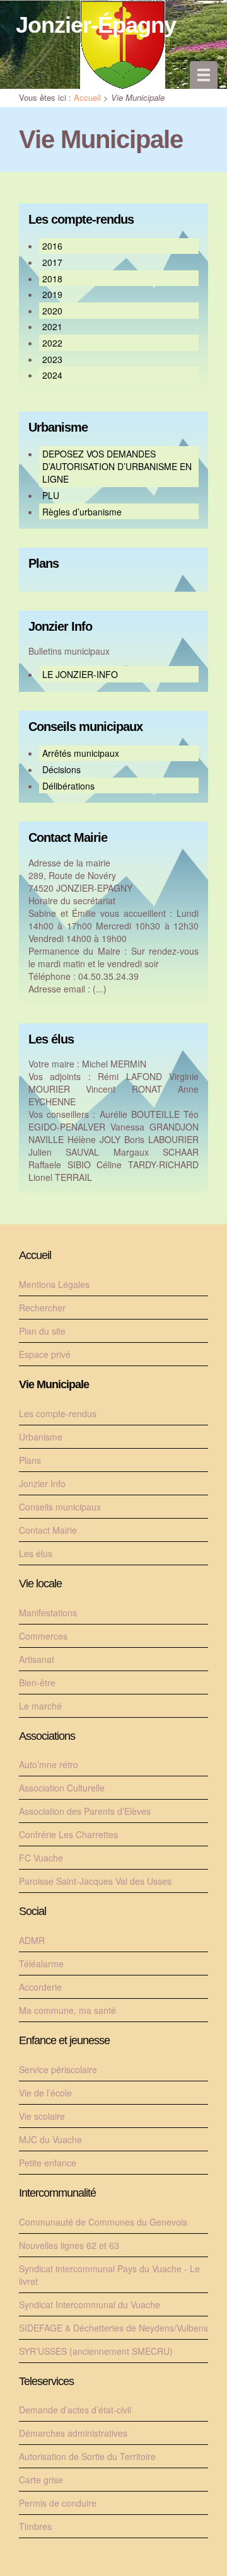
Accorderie (40, 1987)
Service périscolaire (58, 2069)
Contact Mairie (68, 838)
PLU (51, 495)
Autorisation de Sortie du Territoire (87, 2456)
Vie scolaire (42, 2116)
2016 (52, 246)
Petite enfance (48, 2163)
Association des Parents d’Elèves (85, 1811)
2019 (52, 294)
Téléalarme (41, 1964)
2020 (52, 311)
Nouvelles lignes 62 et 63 (69, 2245)
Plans (44, 564)
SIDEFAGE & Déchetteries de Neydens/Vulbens (113, 2328)
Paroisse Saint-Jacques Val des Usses (95, 1881)
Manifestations (48, 1613)
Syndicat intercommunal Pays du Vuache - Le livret (109, 2275)
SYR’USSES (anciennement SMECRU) (96, 2351)
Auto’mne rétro (49, 1764)
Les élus (51, 1039)
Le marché (40, 1706)
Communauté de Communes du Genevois (103, 2222)
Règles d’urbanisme (82, 512)
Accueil (87, 97)
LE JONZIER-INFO (80, 674)
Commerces (43, 1636)
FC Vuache (41, 1858)
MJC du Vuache (50, 2139)
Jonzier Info (60, 627)
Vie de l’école (45, 2093)
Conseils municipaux (85, 727)
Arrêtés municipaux (81, 753)
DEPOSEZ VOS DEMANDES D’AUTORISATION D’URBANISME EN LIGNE (117, 466)
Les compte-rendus (81, 220)
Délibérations (68, 786)
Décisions (61, 769)
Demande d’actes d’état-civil (75, 2410)
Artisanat (37, 1659)
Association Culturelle (62, 1788)
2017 (52, 262)
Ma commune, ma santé (67, 2010)
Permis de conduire (58, 2503)
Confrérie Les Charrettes (68, 1834)
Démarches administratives (73, 2433)
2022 (52, 343)
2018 (52, 279)
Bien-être (37, 1682)
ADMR (32, 1940)
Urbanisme (58, 428)
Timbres (35, 2526)
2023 (52, 359)
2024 (52, 375)
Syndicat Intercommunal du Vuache (90, 2304)
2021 (52, 326)
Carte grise (41, 2480)
